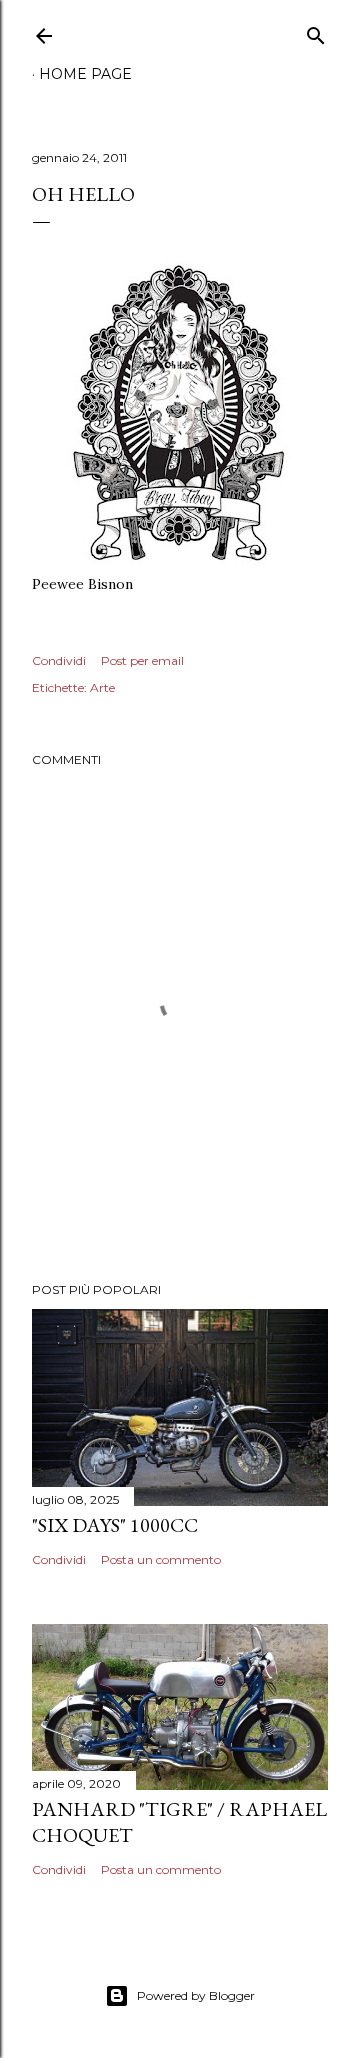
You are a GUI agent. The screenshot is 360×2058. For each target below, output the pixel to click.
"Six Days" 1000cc (115, 1525)
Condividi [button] (59, 660)
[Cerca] (316, 31)
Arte (102, 687)
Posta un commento (161, 1559)
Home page (85, 74)
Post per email (142, 660)
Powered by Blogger (196, 1995)
